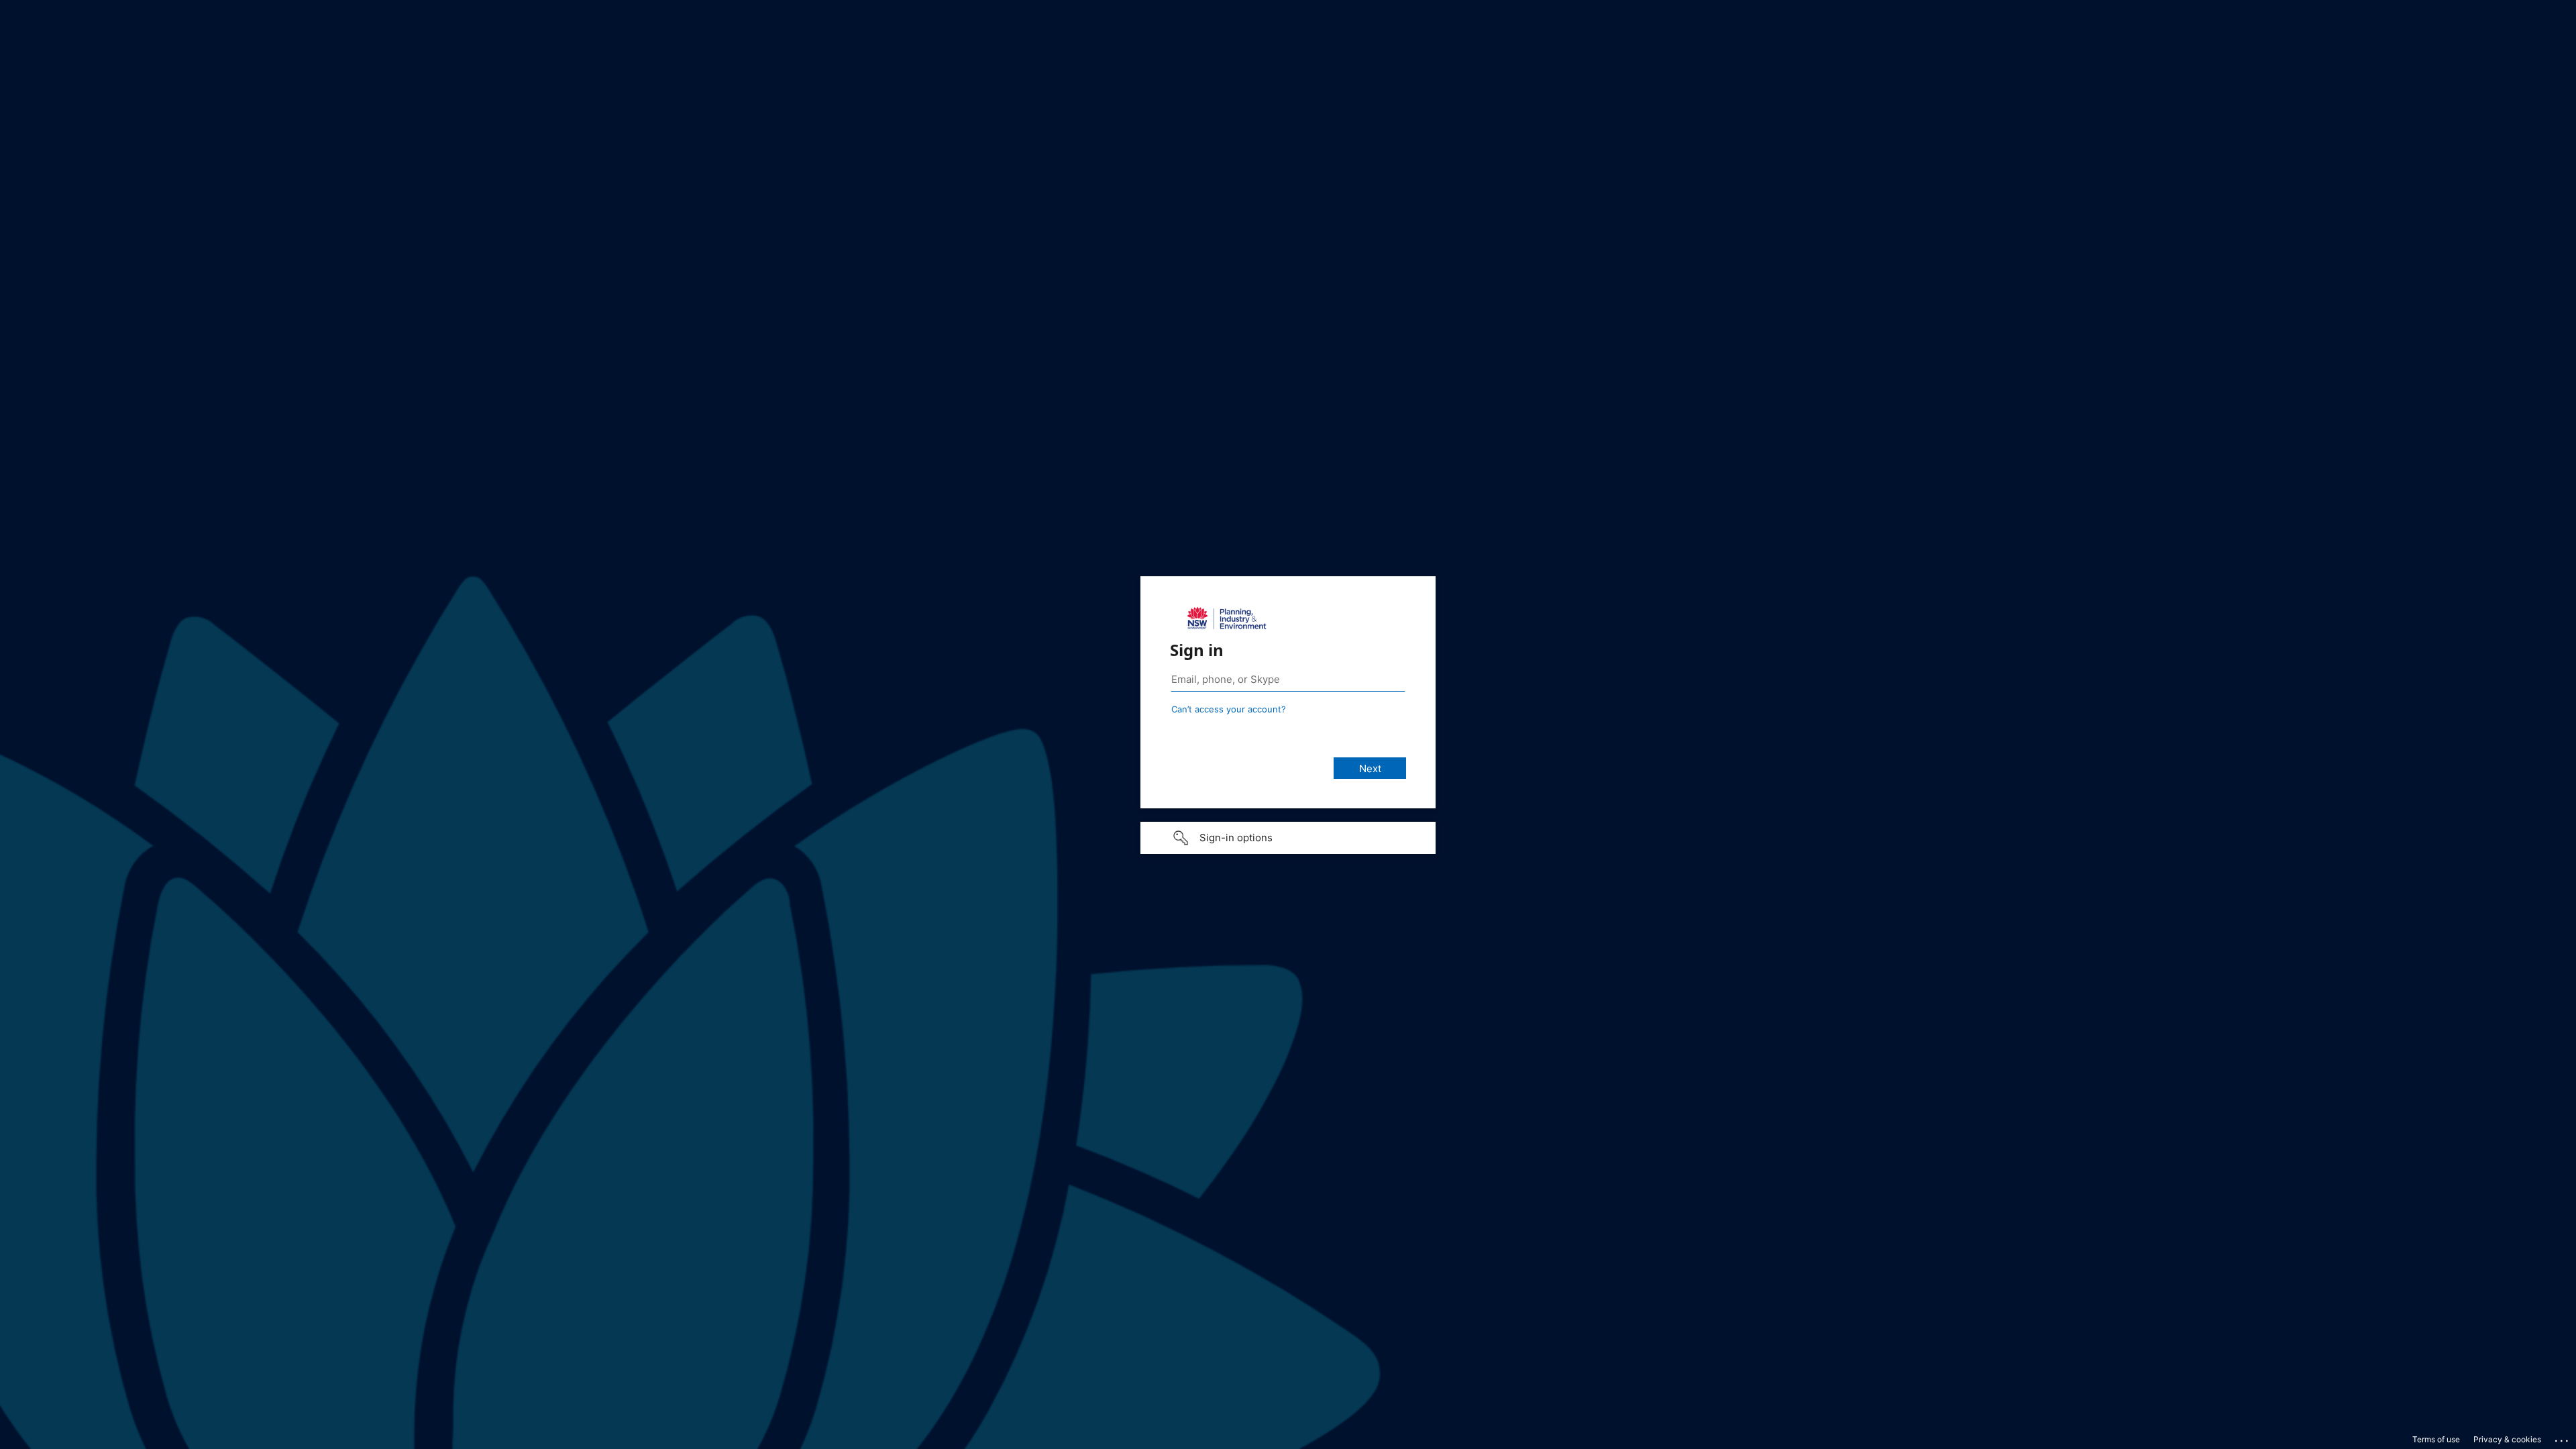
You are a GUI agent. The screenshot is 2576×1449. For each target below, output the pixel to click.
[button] (1288, 838)
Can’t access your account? (1229, 709)
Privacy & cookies (2507, 1439)
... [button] (2563, 1438)
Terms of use (2436, 1439)
